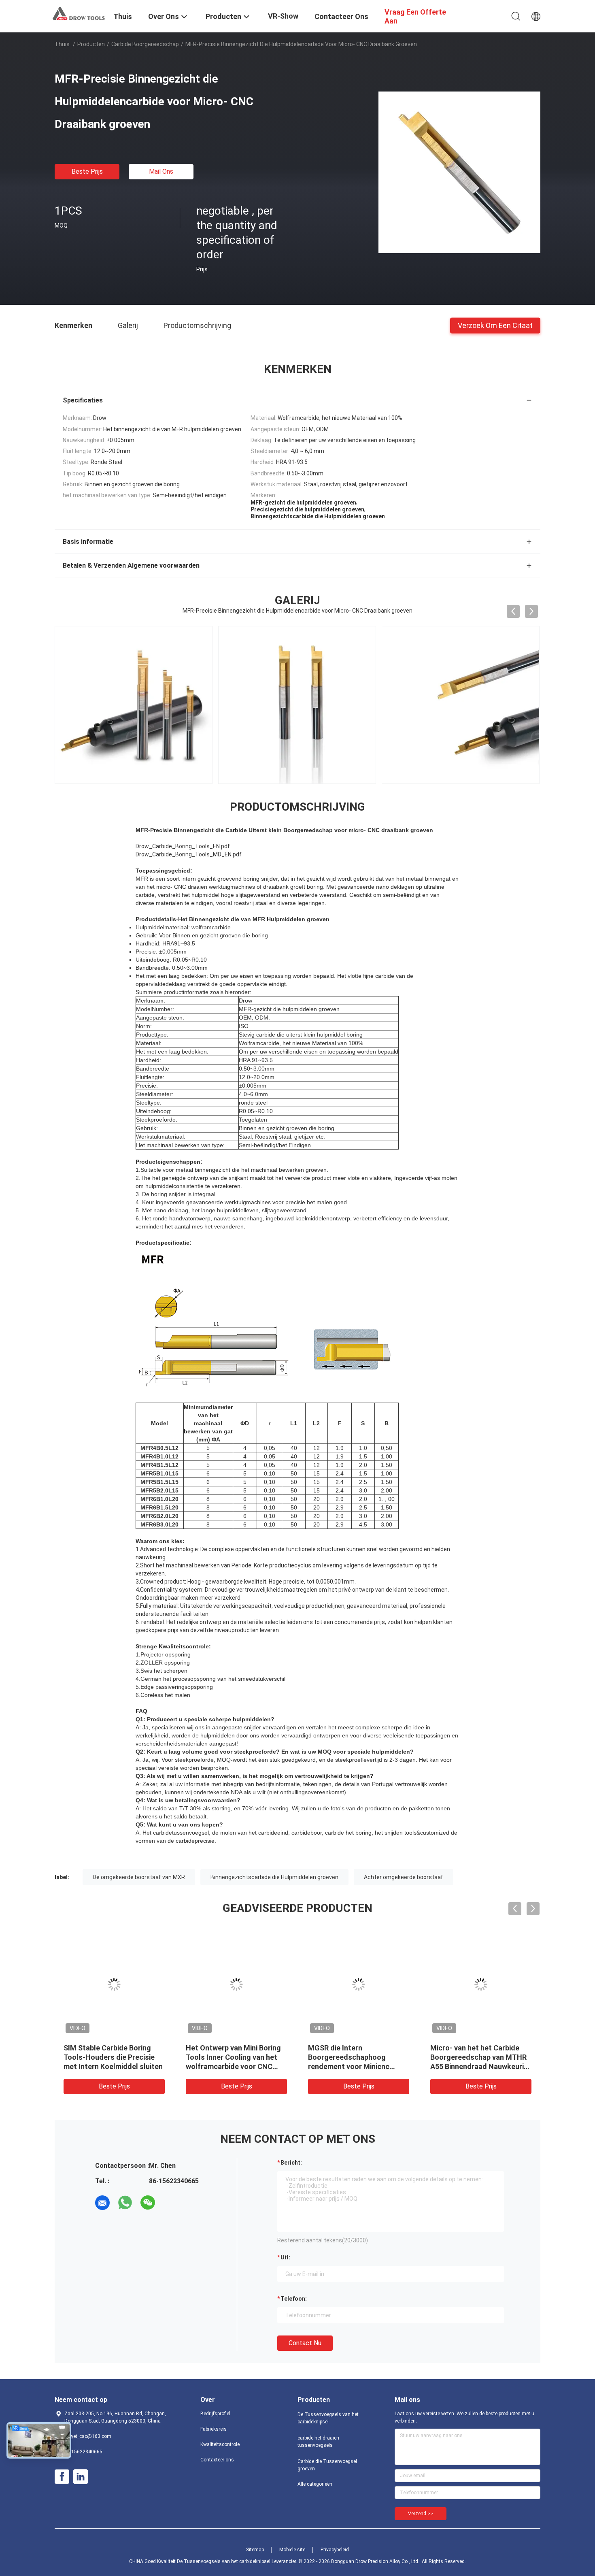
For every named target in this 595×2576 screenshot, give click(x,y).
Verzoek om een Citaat (495, 325)
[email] (102, 2203)
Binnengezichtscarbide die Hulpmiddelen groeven (274, 1877)
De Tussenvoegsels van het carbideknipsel (328, 2418)
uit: (285, 2257)
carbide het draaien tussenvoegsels (318, 2442)
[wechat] (148, 2203)
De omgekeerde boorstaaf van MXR (139, 1877)
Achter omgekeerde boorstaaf (404, 1877)
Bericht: (291, 2163)
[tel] (170, 2203)
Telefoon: (294, 2299)
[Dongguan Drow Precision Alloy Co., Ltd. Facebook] (62, 2477)
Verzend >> (421, 2514)
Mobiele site (292, 2550)
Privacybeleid (335, 2550)
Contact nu (305, 2343)
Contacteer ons (217, 2460)
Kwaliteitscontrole (220, 2444)
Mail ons (161, 171)
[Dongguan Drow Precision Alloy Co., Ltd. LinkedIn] (81, 2477)
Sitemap (255, 2550)
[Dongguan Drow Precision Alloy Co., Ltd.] (79, 13)
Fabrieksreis (214, 2429)
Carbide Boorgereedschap (145, 44)
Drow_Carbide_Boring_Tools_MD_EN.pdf (189, 854)
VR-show (283, 16)
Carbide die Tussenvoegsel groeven (327, 2465)
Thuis (62, 44)
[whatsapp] (125, 2203)
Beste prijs (87, 171)
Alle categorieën (315, 2484)
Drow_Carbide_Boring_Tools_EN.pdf (183, 846)
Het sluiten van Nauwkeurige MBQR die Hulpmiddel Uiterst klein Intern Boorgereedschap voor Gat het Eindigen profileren (236, 2066)
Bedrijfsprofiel (215, 2414)
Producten (91, 44)
